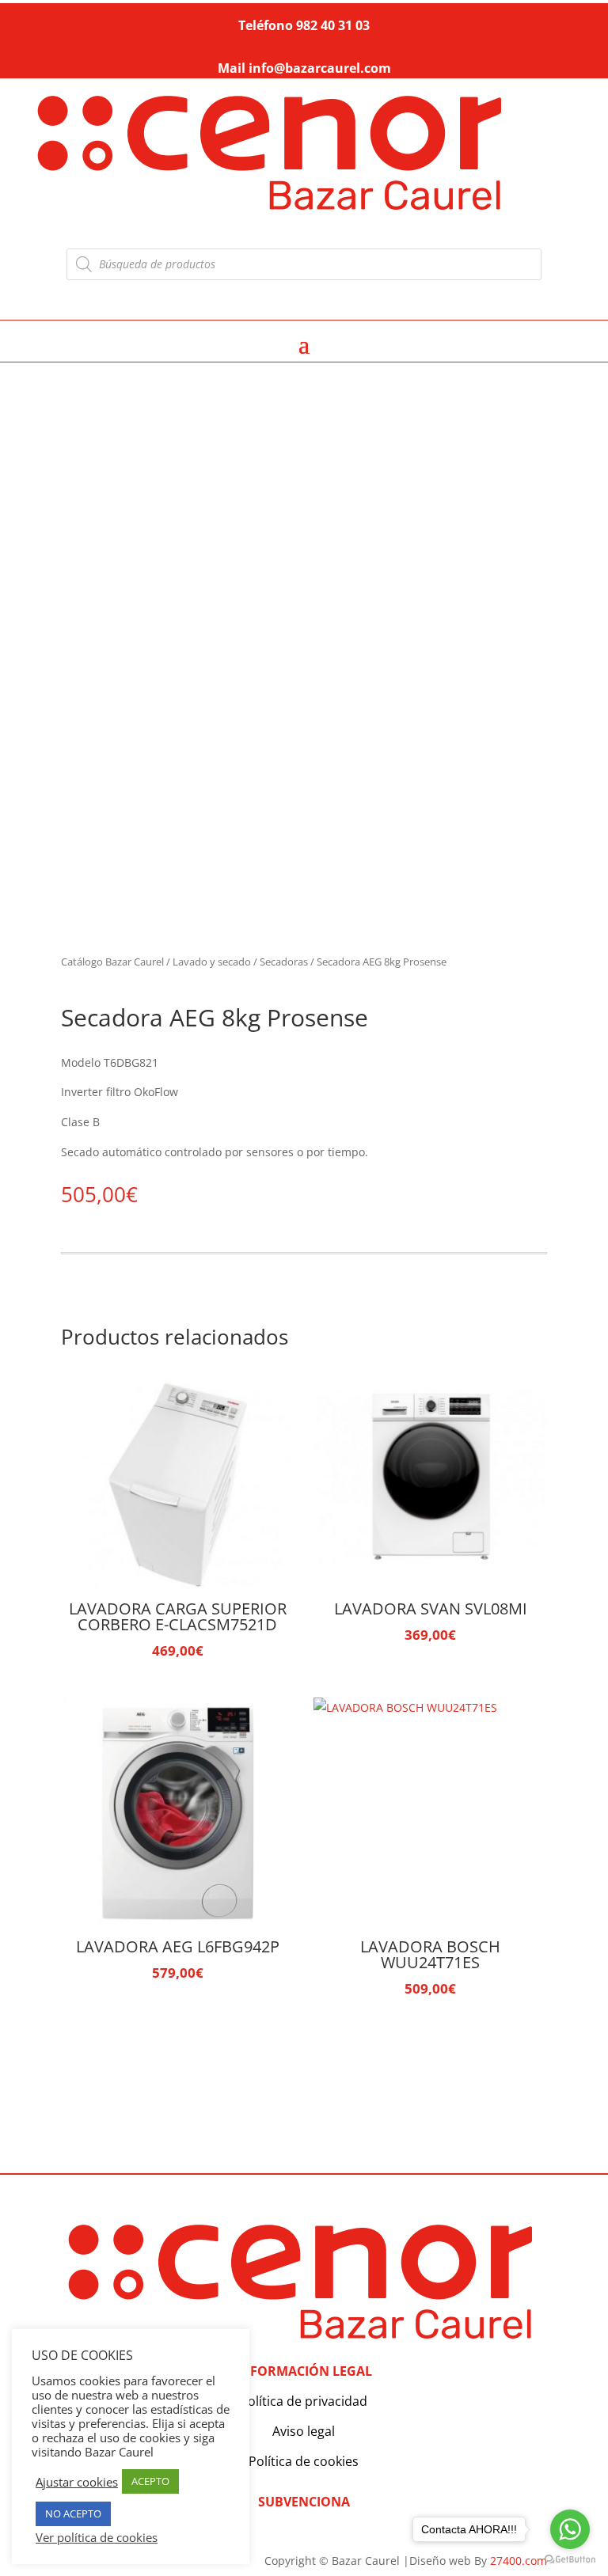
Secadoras (284, 962)
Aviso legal (304, 2431)
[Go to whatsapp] (570, 2529)
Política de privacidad (304, 2401)
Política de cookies (304, 2461)
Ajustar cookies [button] (77, 2482)
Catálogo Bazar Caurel (112, 962)
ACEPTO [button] (150, 2481)
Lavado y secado (212, 962)
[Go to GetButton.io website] (570, 2560)
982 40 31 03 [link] (333, 25)
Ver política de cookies (97, 2537)
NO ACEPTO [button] (73, 2513)
